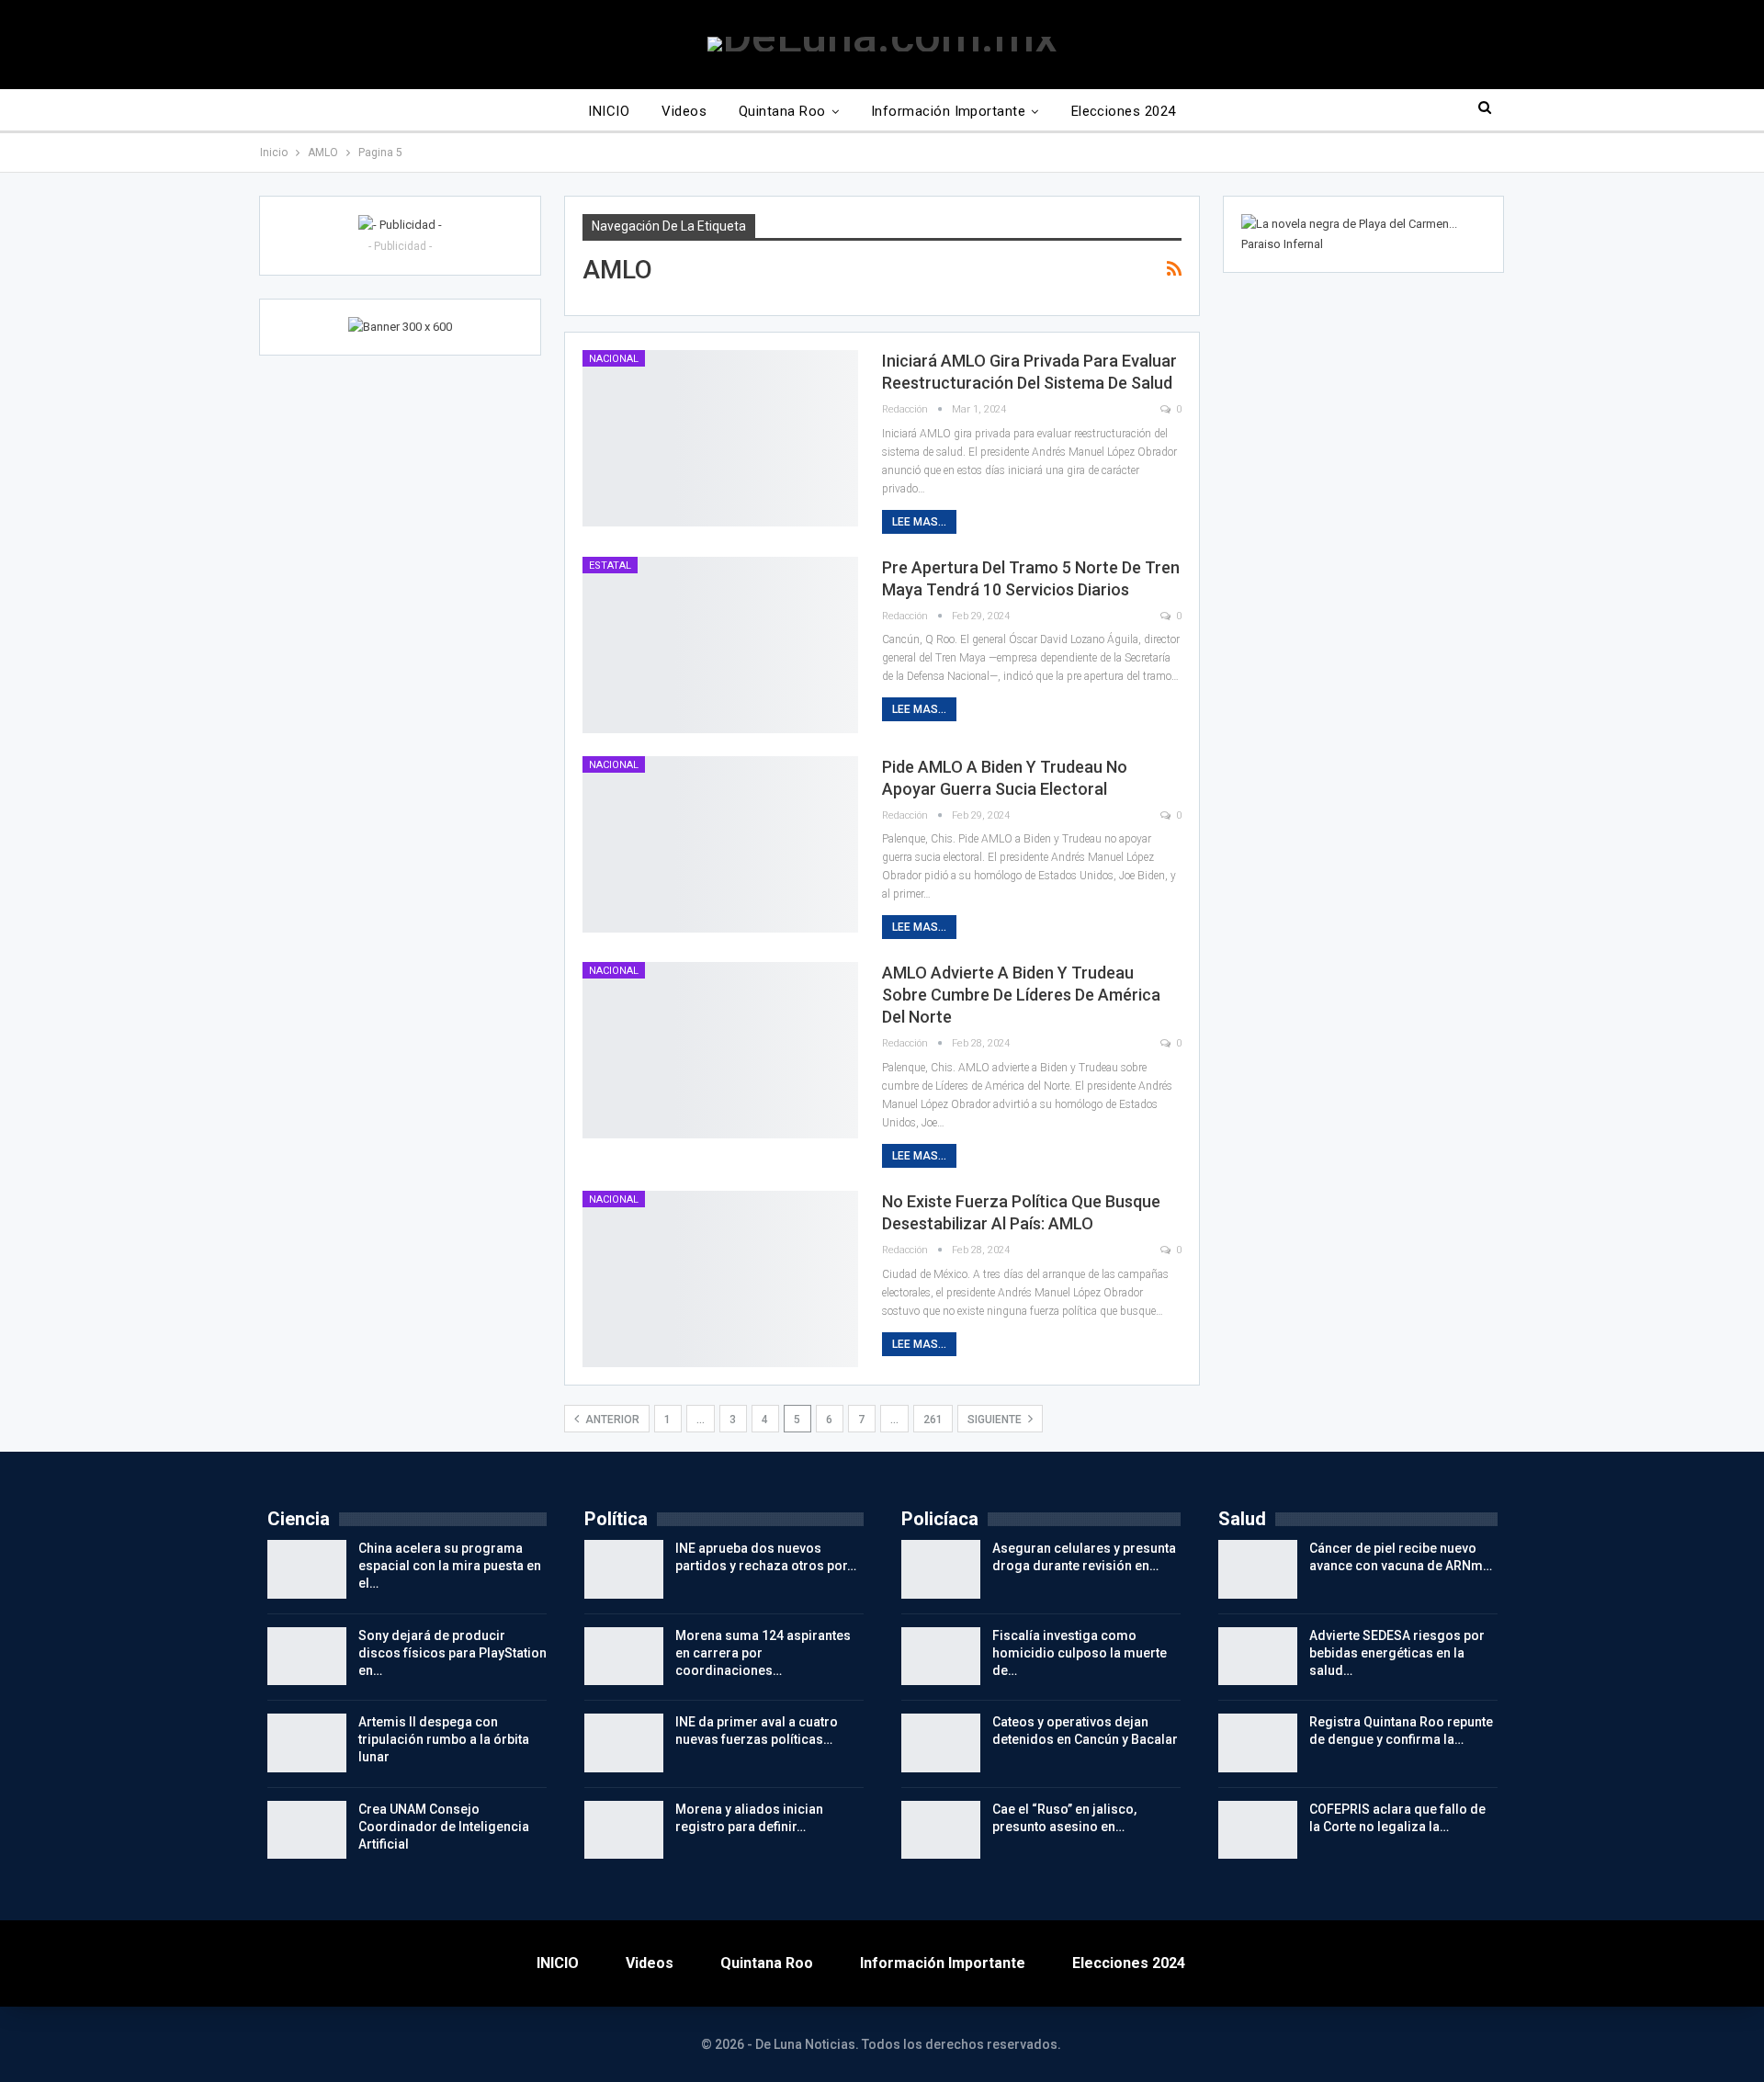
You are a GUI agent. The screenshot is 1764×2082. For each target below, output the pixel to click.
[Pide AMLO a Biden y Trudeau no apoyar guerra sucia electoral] (720, 844)
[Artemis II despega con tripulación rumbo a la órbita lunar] (307, 1743)
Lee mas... (919, 522)
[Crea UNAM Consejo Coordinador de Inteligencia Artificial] (307, 1830)
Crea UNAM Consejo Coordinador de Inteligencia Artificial (444, 1827)
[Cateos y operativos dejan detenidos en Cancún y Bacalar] (941, 1743)
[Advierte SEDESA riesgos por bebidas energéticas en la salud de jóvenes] (1258, 1657)
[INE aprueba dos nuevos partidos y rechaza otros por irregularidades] (624, 1569)
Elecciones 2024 (1124, 111)
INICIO (609, 111)
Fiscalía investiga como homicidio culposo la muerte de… (1080, 1653)
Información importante (948, 111)
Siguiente (996, 1420)
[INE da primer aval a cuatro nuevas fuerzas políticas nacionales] (624, 1743)
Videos (684, 111)
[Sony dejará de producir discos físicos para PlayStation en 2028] (307, 1657)
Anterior (611, 1420)
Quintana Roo (782, 111)
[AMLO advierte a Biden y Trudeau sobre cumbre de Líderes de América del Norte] (720, 1050)
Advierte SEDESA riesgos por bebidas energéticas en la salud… (1397, 1653)
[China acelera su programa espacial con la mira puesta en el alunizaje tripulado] (307, 1569)
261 (933, 1420)
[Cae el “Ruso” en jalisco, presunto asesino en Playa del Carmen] (941, 1830)
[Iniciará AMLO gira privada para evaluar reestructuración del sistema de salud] (720, 438)
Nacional (614, 359)
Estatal (610, 566)
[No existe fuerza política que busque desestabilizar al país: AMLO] (720, 1279)
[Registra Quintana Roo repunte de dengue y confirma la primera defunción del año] (1258, 1743)
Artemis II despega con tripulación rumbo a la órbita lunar (444, 1739)
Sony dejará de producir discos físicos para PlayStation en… (452, 1653)
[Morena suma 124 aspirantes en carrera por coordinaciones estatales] (624, 1657)
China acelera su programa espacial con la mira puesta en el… (450, 1566)
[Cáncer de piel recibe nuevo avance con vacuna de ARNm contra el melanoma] (1258, 1569)
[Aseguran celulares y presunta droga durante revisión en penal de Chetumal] (941, 1569)
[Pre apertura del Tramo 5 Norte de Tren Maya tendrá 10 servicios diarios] (720, 645)
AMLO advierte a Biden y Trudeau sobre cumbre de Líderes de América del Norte (1021, 995)
